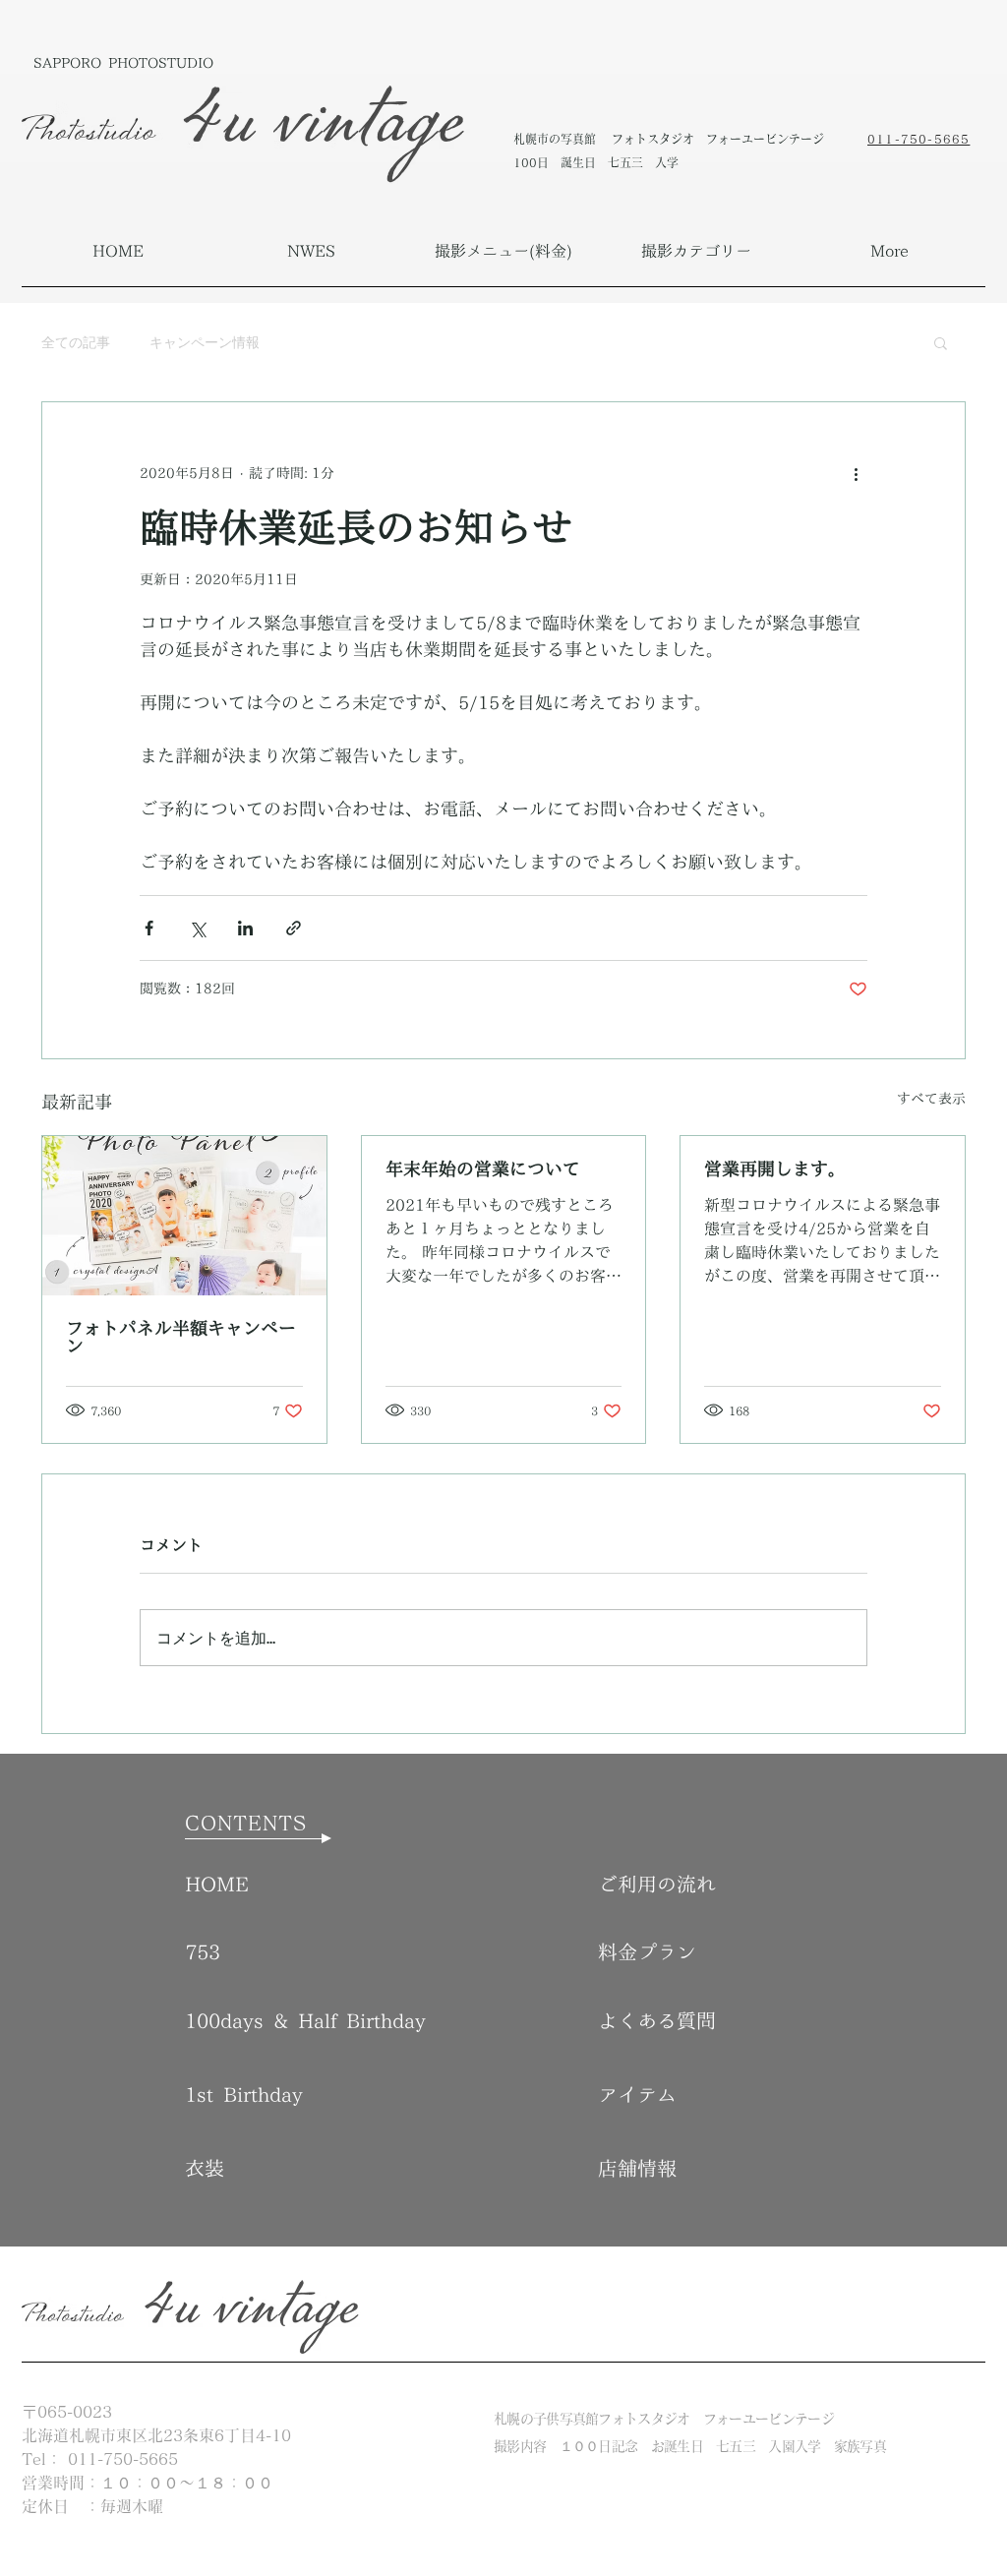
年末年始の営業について (483, 1168)
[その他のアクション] (856, 473)
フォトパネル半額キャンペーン (181, 1337)
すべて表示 (931, 1099)
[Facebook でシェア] (149, 928)
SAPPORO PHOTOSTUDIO (123, 63)
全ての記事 (76, 342)
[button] (503, 251)
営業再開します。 (775, 1168)
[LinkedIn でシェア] (245, 928)
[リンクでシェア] (294, 928)
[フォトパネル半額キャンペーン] (184, 1216)
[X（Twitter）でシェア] (197, 928)
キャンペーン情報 (205, 342)
